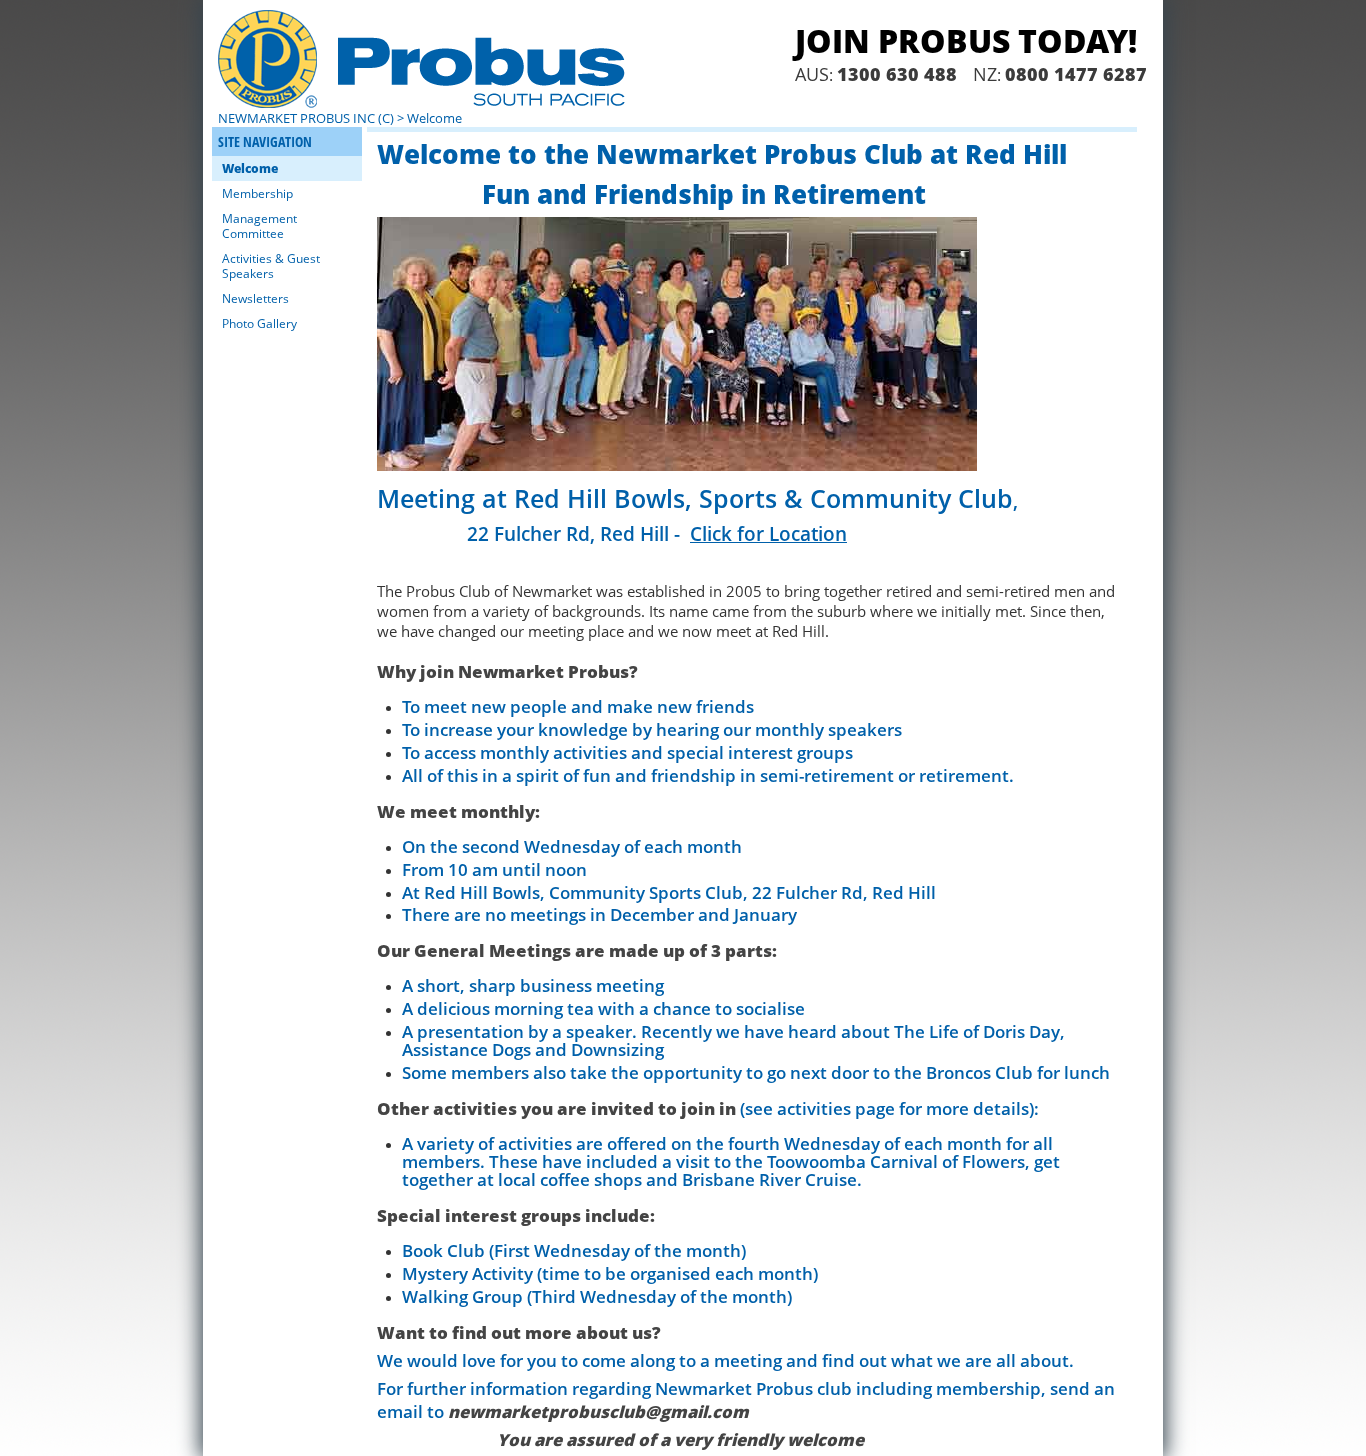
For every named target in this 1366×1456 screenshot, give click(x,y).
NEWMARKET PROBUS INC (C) (306, 118)
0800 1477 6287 (1076, 74)
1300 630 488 (897, 74)
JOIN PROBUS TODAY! (966, 40)
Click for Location (768, 533)
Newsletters (255, 298)
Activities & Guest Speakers (271, 266)
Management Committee (259, 226)
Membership (257, 193)
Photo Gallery (259, 323)
